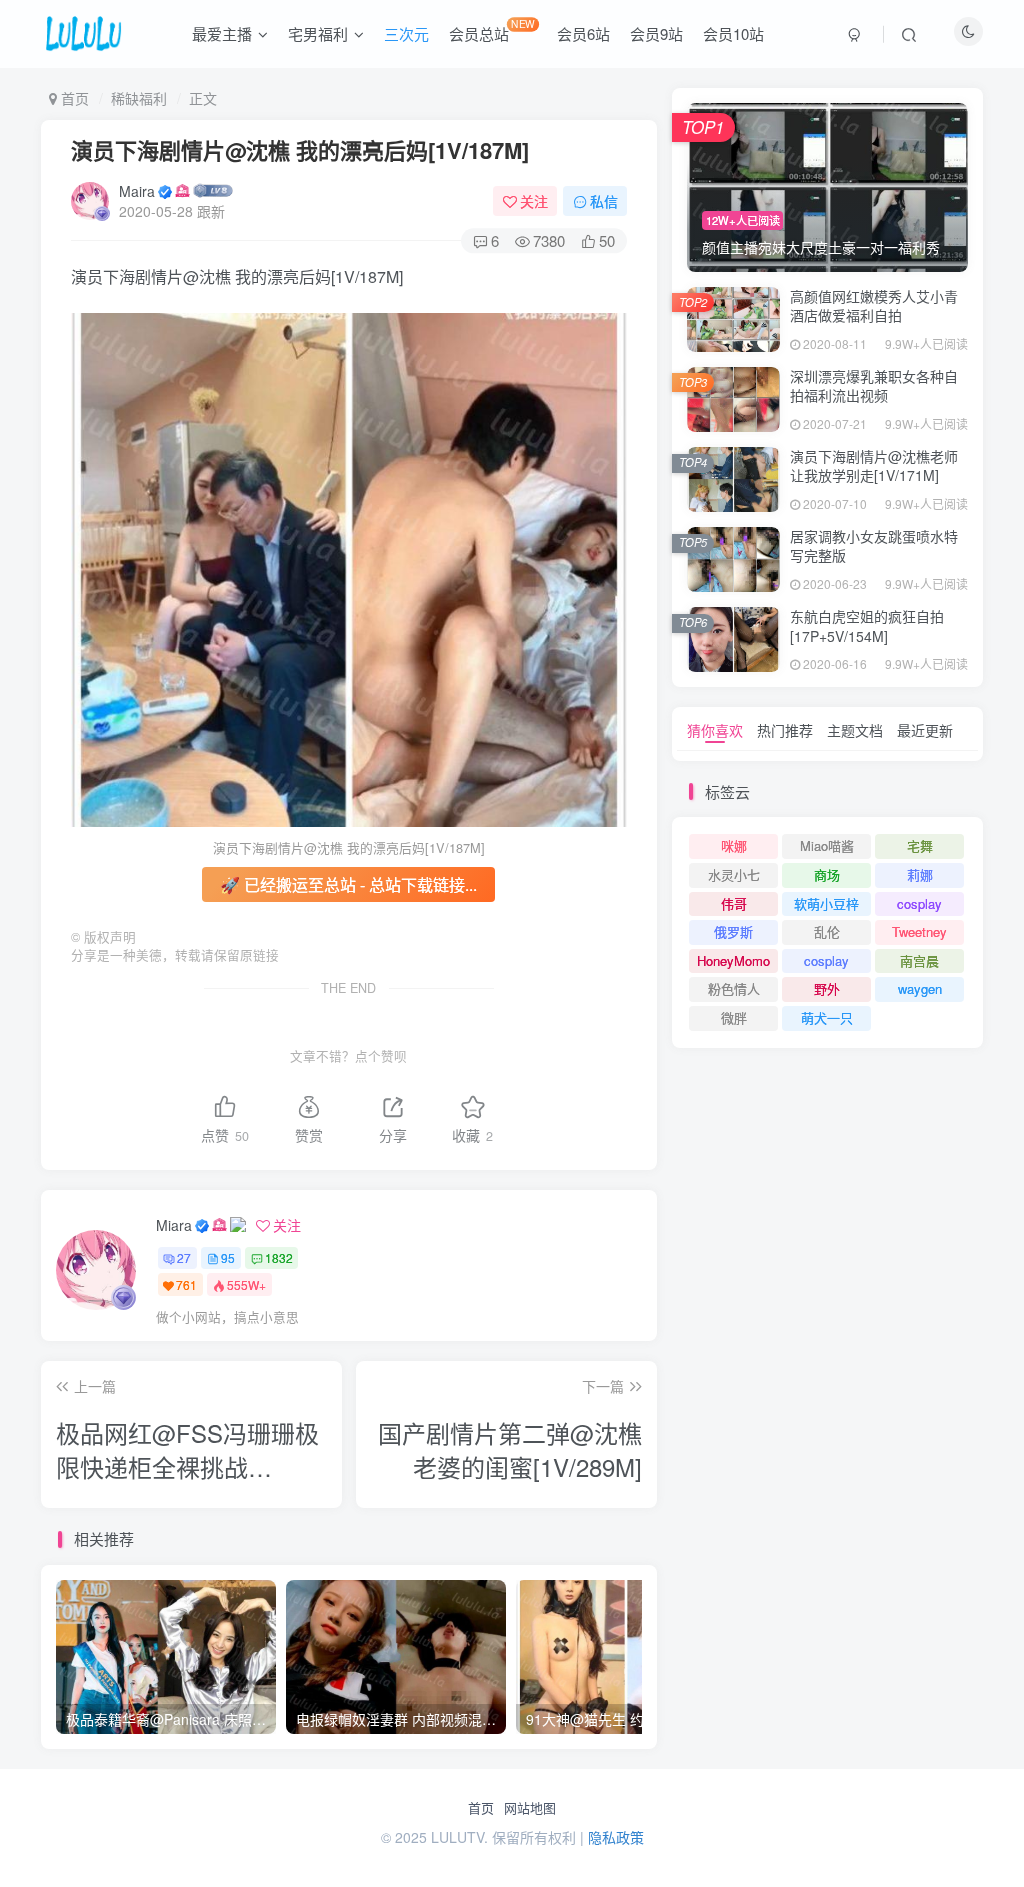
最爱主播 (222, 33)
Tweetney (919, 931)
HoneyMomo (733, 960)
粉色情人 (734, 988)
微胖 (734, 1017)
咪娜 (734, 845)
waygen (920, 988)
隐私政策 (616, 1837)
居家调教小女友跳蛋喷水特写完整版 (874, 546)
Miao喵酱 (827, 845)
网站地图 (530, 1808)
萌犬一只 (827, 1017)
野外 (827, 988)
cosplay (919, 903)
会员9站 (656, 33)
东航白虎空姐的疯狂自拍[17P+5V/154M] (867, 626)
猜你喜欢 (715, 730)
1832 (279, 1257)
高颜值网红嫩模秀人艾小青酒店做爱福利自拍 (874, 306)
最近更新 (925, 730)
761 (186, 1284)
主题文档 (855, 730)
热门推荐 (785, 730)
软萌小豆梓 (826, 903)
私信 (604, 201)
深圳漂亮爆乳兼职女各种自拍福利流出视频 (874, 386)
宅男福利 (318, 33)
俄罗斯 (733, 931)
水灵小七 (734, 874)
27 (184, 1257)
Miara (174, 1225)
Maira (137, 191)
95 (228, 1257)
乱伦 (827, 931)
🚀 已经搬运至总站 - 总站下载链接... (348, 884)
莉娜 (920, 874)
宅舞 (920, 845)
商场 (827, 874)
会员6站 (583, 33)
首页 (481, 1808)
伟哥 (734, 903)
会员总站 (492, 30)
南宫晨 (919, 960)
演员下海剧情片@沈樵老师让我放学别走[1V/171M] (874, 466)
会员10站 (733, 33)
